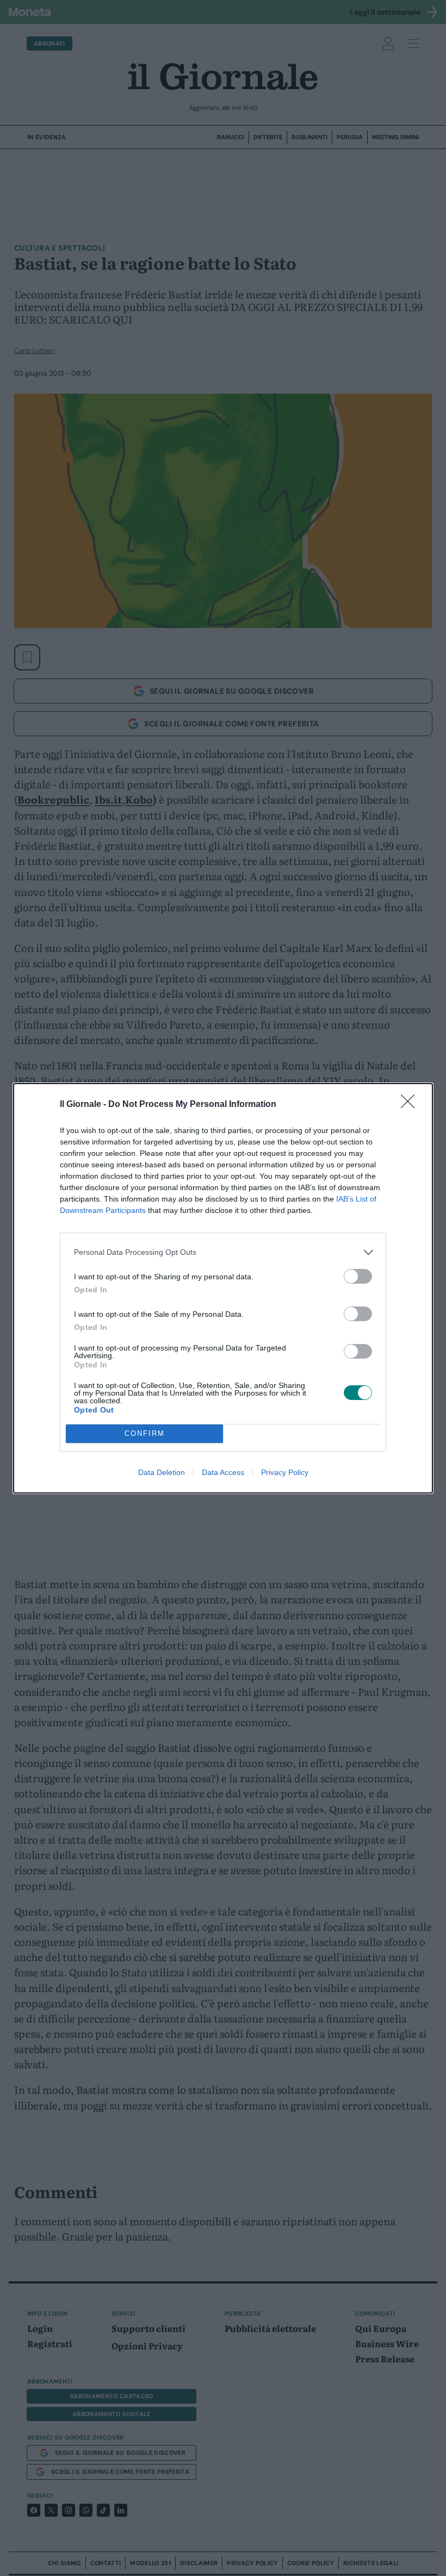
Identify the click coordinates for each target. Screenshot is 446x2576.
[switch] (358, 1276)
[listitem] (223, 1252)
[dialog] (223, 1288)
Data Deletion (162, 1472)
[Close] (411, 1105)
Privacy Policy (285, 1472)
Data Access (223, 1472)
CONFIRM (145, 1433)
